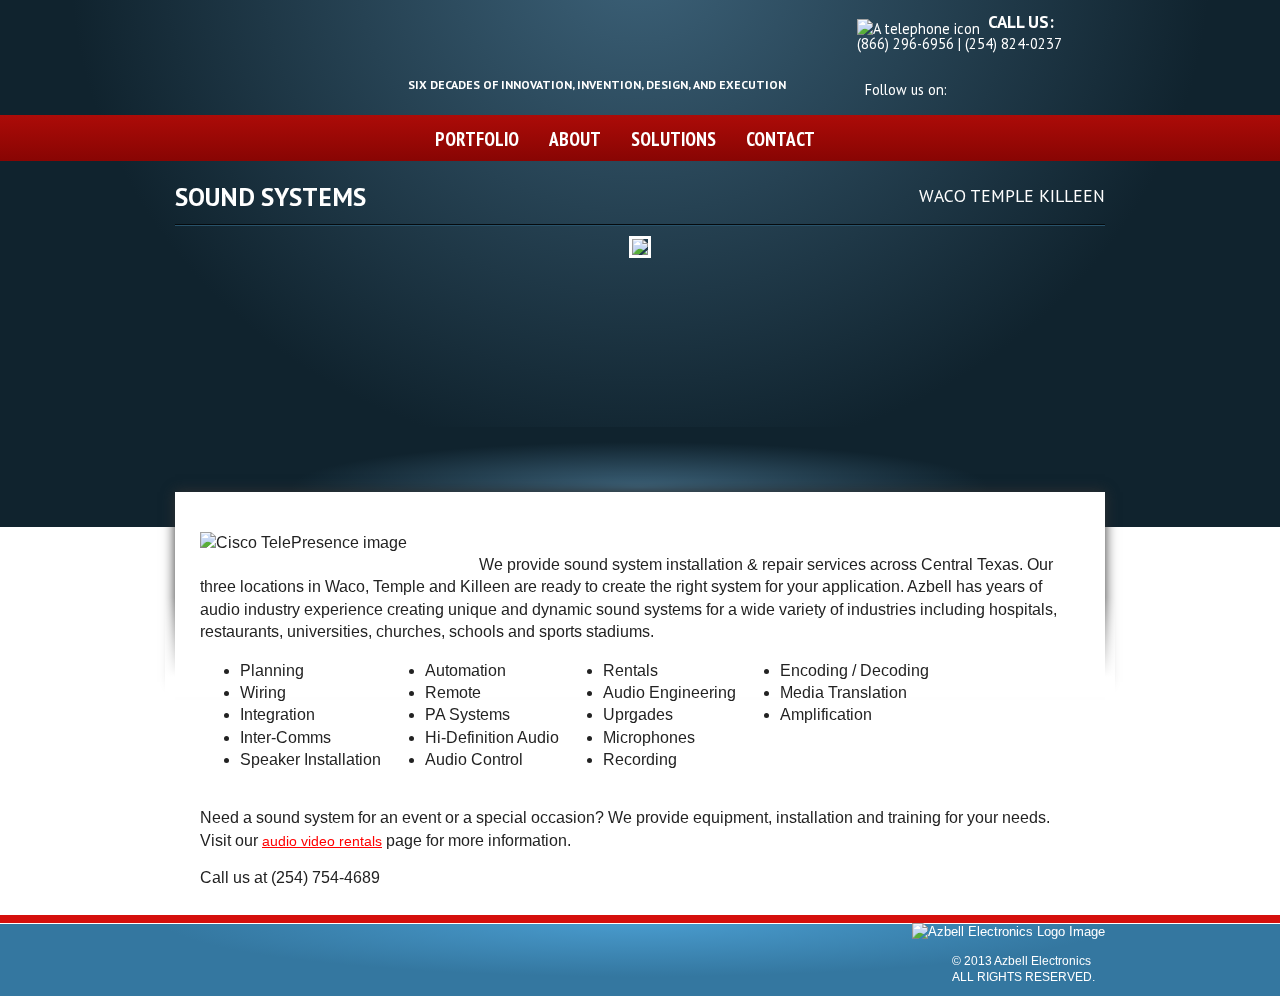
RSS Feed (1026, 86)
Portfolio (477, 138)
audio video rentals (322, 841)
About (575, 138)
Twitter (960, 86)
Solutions (673, 138)
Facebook (982, 86)
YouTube (1004, 86)
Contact (780, 138)
